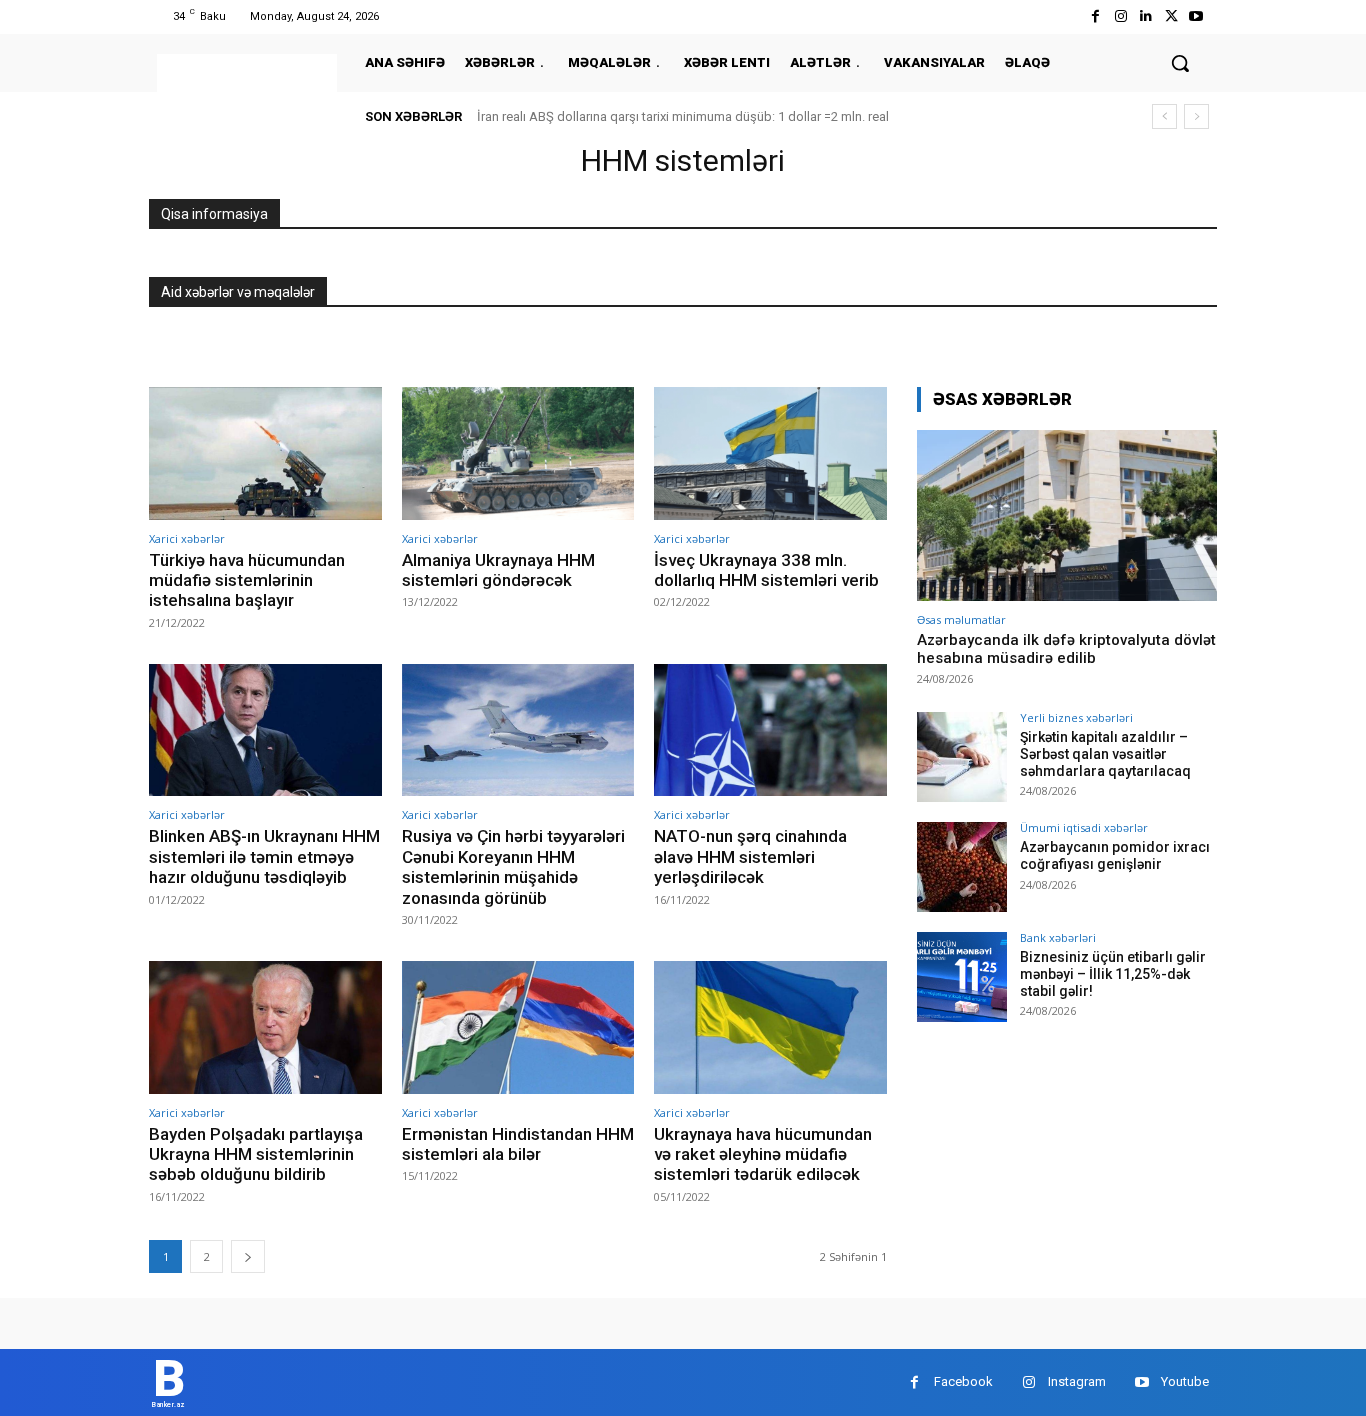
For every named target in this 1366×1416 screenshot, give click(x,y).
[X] (1171, 16)
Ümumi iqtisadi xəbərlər (1084, 827)
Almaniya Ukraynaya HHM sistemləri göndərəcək (498, 570)
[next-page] (248, 1256)
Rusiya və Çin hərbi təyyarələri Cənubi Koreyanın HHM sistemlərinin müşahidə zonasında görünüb (513, 866)
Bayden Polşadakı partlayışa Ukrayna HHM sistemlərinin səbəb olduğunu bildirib (256, 1154)
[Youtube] (1196, 16)
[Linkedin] (1145, 16)
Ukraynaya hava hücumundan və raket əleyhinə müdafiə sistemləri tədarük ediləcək (763, 1154)
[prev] (1164, 116)
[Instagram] (1120, 16)
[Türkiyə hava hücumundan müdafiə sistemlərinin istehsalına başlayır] (265, 453)
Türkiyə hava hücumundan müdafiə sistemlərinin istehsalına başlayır (247, 580)
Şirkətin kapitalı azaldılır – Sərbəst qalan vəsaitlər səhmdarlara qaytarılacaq (1105, 754)
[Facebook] (1095, 16)
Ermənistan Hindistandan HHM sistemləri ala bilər (518, 1144)
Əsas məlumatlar (961, 619)
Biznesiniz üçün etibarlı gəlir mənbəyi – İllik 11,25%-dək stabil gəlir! (1113, 974)
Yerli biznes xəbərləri (1076, 717)
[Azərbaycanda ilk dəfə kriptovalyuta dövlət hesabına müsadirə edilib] (1067, 515)
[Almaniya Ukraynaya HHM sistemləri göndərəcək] (518, 453)
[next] (1196, 116)
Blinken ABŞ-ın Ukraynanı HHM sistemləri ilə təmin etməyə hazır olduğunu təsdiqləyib (264, 856)
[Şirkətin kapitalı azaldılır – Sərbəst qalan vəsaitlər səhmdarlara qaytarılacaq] (962, 757)
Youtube (1185, 1381)
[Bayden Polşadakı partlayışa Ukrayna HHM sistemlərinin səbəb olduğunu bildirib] (265, 1027)
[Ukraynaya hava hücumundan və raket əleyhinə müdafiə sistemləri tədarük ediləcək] (770, 1027)
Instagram (1077, 1381)
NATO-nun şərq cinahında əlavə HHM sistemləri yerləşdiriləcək (750, 856)
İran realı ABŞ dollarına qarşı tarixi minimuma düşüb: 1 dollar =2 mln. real (683, 116)
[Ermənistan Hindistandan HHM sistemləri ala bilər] (518, 1027)
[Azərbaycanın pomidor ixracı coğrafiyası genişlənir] (962, 867)
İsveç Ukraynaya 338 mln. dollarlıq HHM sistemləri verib (766, 570)
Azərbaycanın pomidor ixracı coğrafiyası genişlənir (1115, 855)
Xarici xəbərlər (187, 538)
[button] (1180, 63)
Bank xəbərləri (1058, 937)
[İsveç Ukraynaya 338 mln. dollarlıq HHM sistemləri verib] (770, 453)
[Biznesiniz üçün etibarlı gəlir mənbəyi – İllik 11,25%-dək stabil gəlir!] (962, 977)
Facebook (963, 1381)
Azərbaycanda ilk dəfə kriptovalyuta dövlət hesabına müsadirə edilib (1066, 649)
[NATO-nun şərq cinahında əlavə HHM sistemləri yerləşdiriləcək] (770, 730)
